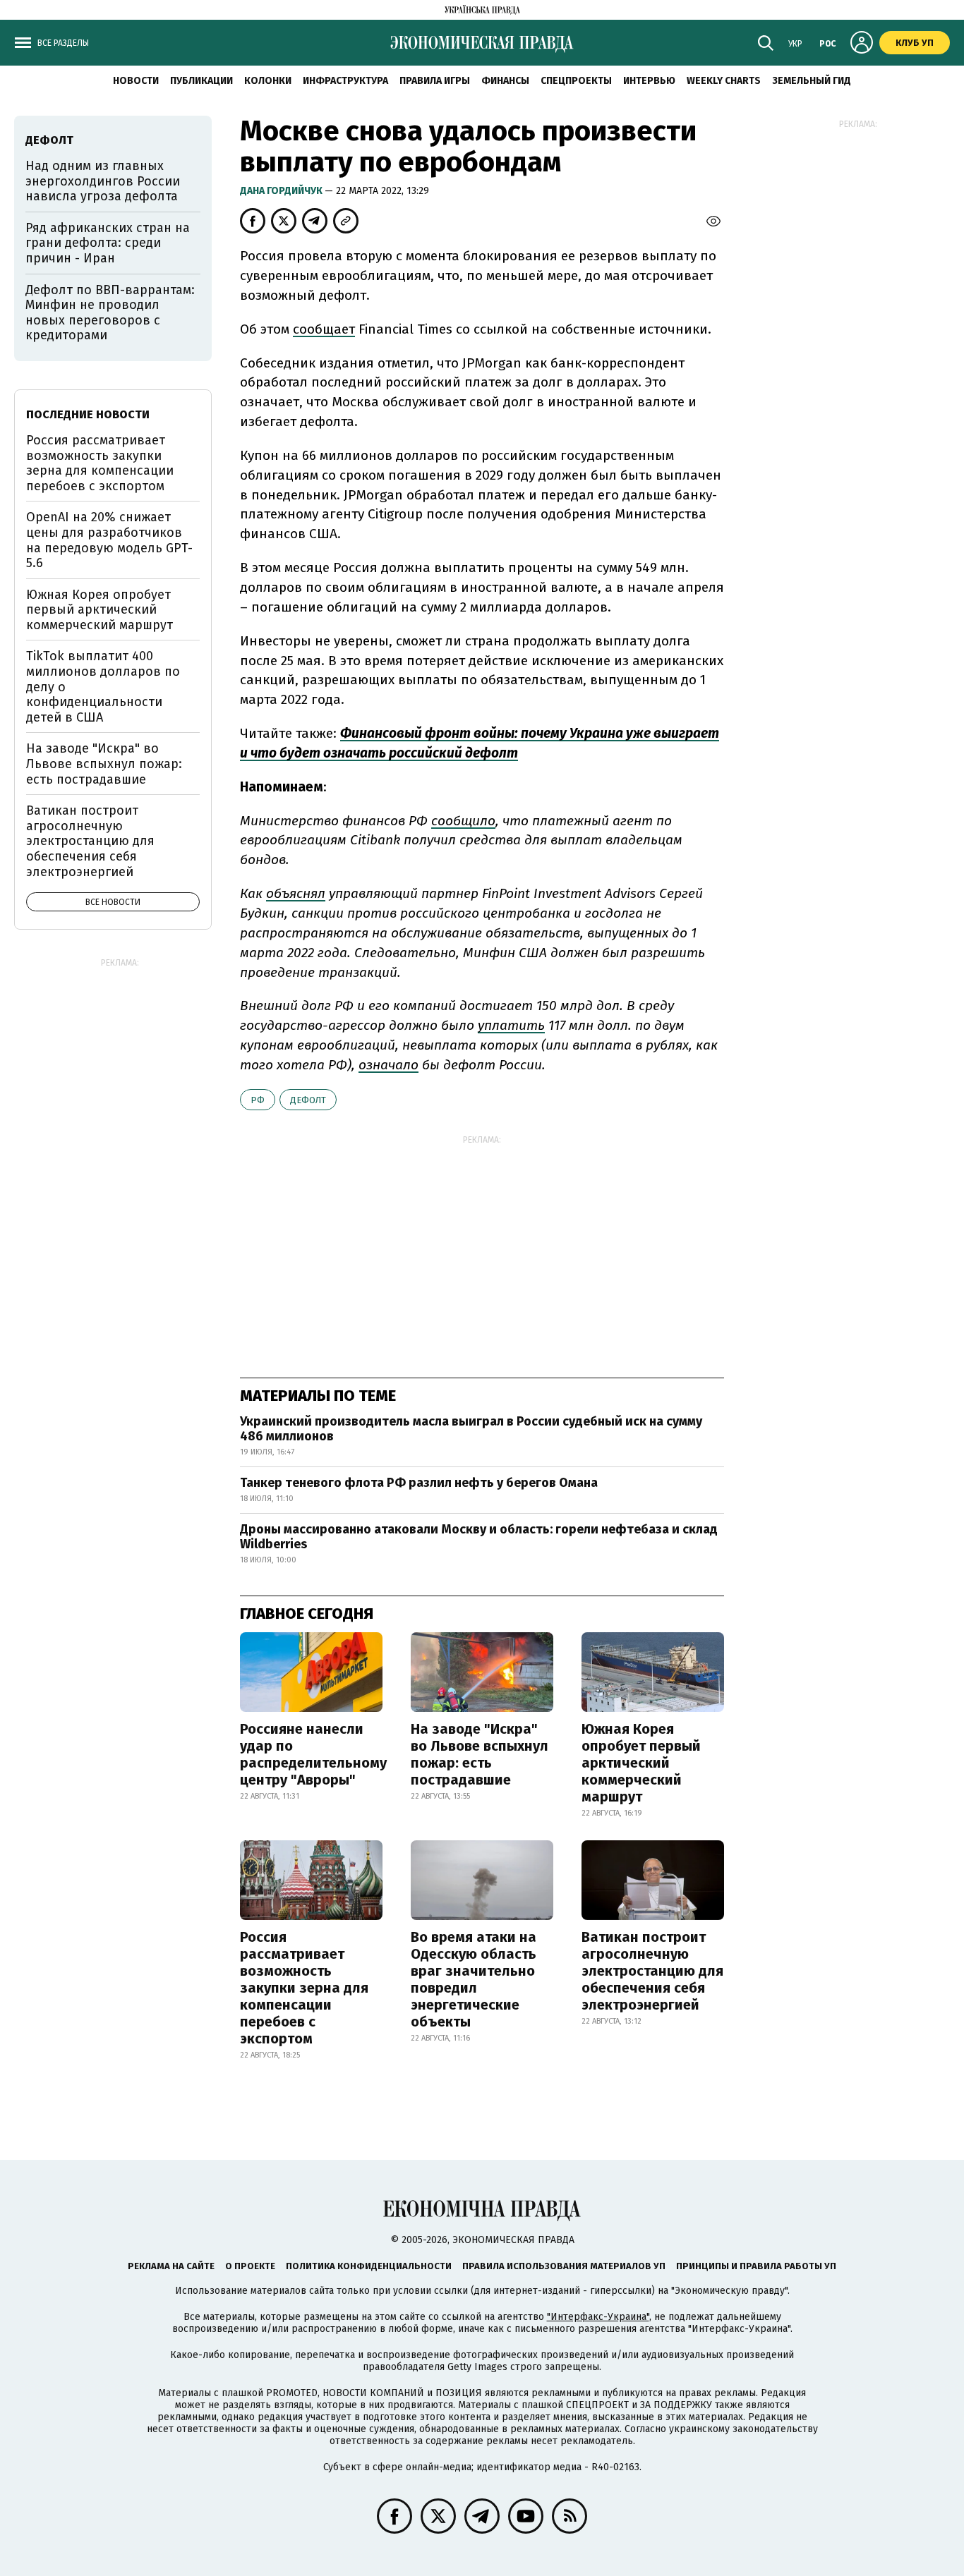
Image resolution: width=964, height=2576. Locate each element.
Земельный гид (812, 81)
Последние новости (88, 414)
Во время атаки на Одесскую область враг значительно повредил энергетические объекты (474, 1979)
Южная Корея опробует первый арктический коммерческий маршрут (641, 1763)
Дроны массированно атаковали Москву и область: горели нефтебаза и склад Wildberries (479, 1537)
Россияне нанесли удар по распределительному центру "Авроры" (313, 1754)
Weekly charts (724, 81)
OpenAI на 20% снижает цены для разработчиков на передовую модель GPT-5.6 (109, 540)
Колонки (268, 81)
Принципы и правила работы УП (756, 2266)
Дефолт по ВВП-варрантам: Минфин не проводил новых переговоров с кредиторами (110, 313)
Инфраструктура (345, 81)
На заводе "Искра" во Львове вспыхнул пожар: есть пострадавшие (480, 1754)
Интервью (649, 81)
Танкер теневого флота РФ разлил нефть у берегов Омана (419, 1483)
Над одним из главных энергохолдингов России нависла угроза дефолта (103, 181)
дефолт (308, 1100)
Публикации (201, 81)
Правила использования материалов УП (564, 2266)
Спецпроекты (576, 81)
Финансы (505, 81)
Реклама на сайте (171, 2266)
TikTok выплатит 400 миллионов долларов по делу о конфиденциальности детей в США (103, 686)
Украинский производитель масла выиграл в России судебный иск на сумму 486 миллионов (471, 1429)
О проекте (250, 2266)
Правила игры (435, 81)
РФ (258, 1100)
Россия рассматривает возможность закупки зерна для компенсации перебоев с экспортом (304, 1988)
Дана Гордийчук (282, 191)
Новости (136, 81)
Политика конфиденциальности (369, 2266)
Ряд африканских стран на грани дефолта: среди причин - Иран (108, 243)
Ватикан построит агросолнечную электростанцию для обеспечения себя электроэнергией (652, 1971)
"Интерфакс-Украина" (598, 2317)
